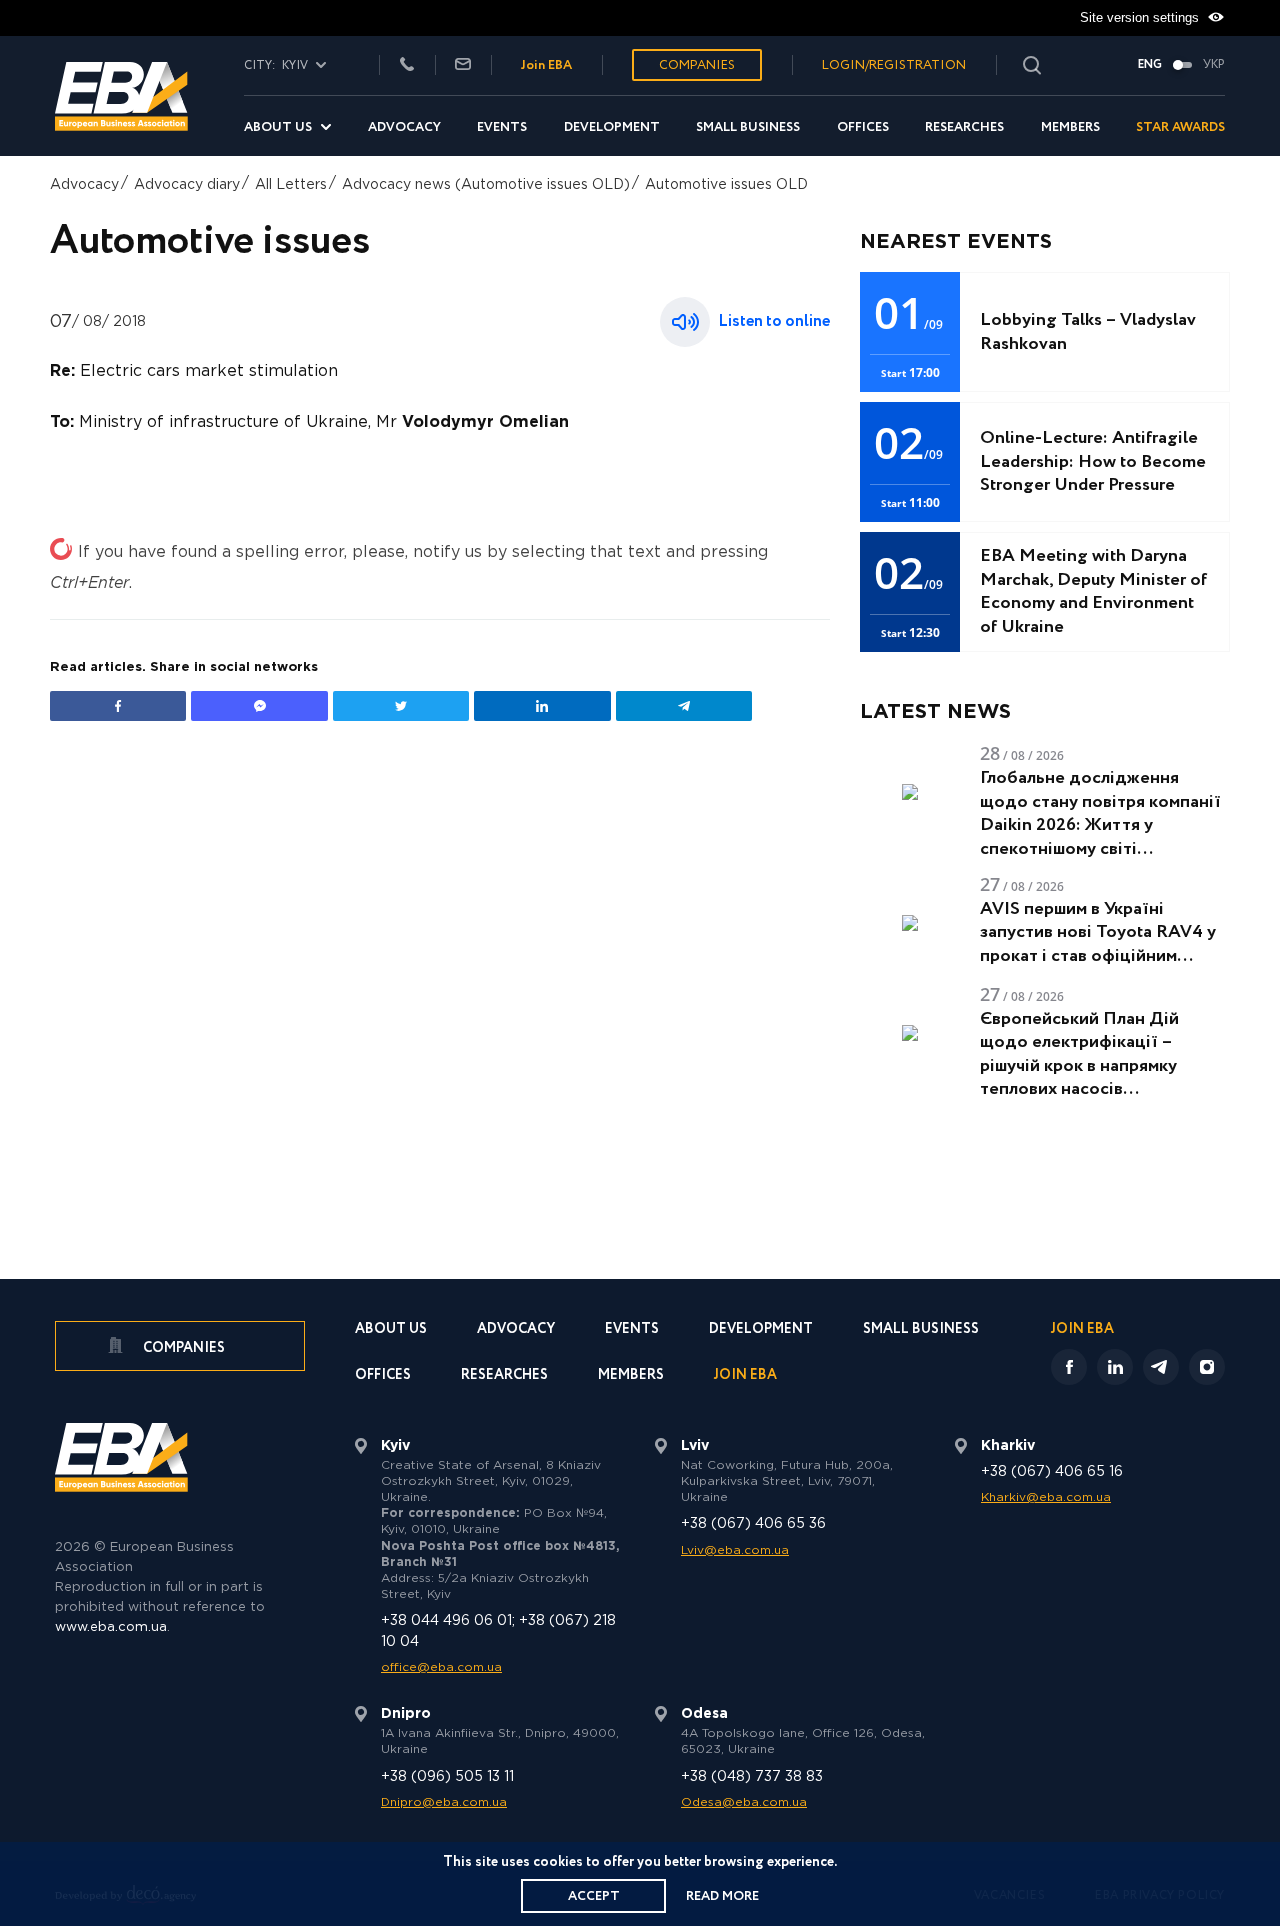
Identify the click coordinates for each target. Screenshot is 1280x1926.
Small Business (748, 127)
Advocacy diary (187, 185)
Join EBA (546, 65)
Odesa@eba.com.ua (744, 1802)
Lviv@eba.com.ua (735, 1550)
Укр (1214, 65)
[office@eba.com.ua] (463, 65)
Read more (722, 1896)
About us (278, 127)
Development (612, 127)
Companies (697, 65)
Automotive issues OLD (726, 185)
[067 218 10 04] (407, 65)
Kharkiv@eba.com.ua (1046, 1497)
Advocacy (404, 127)
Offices (863, 127)
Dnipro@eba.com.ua (444, 1802)
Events (502, 127)
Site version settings (1141, 17)
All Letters (291, 185)
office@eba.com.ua (441, 1667)
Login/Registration (894, 65)
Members (1070, 127)
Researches (964, 127)
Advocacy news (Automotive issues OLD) (486, 185)
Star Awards (1180, 127)
